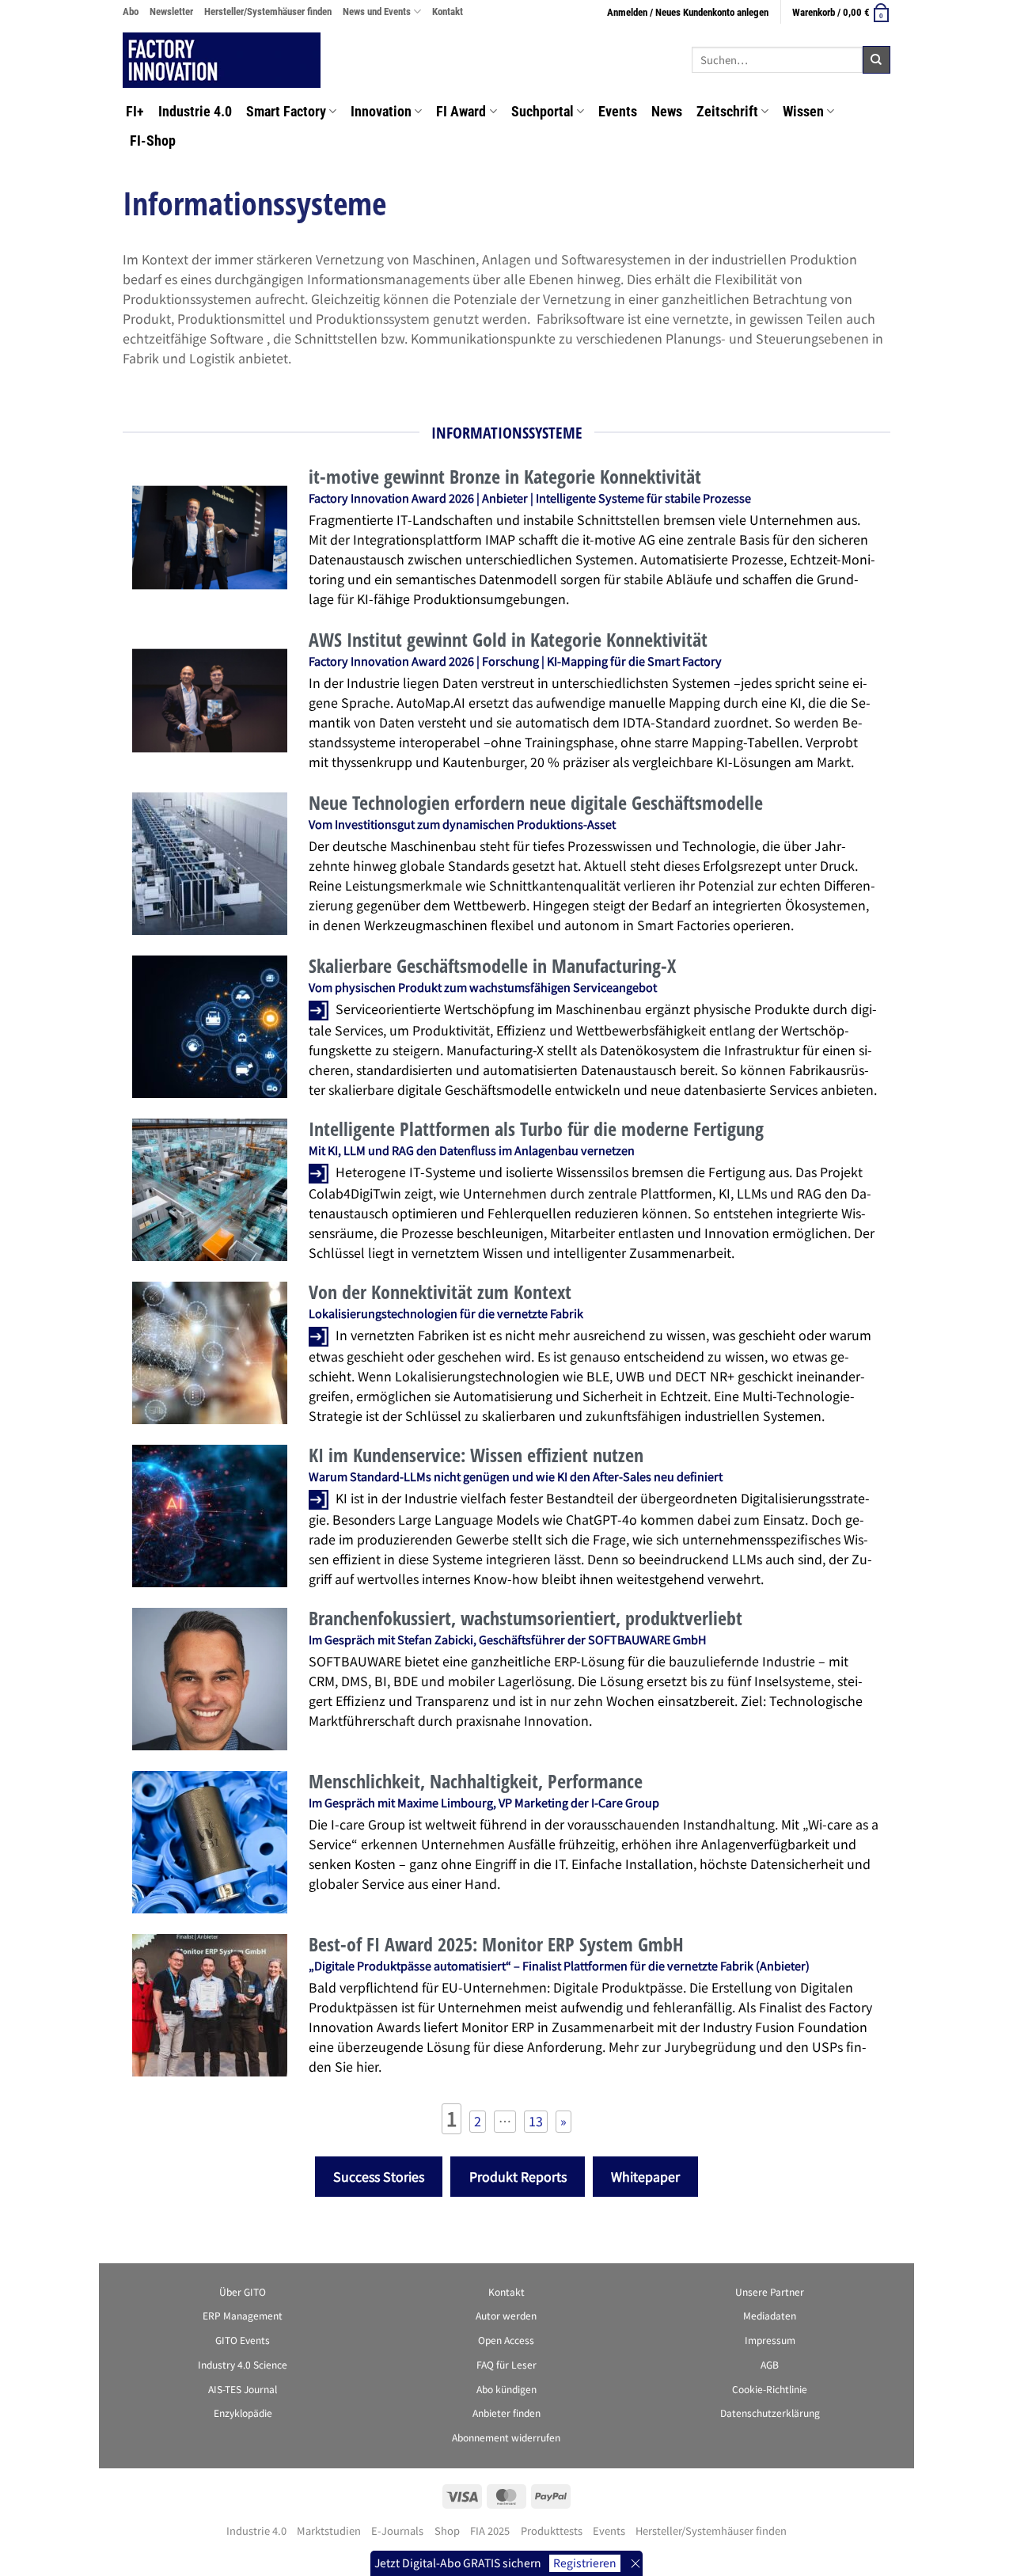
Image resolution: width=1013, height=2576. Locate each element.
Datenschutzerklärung (770, 2413)
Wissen (803, 112)
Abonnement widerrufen (506, 2437)
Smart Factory (286, 112)
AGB (770, 2364)
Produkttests (552, 2530)
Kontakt (448, 11)
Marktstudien (329, 2530)
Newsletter (171, 11)
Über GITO (243, 2291)
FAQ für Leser (506, 2364)
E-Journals (397, 2530)
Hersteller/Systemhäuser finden (268, 11)
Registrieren (585, 2563)
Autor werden (506, 2315)
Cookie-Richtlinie (770, 2389)
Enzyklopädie (243, 2413)
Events (618, 112)
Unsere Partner (770, 2291)
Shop (447, 2530)
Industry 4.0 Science (243, 2364)
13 (536, 2121)
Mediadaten (770, 2315)
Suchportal (543, 112)
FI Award (461, 112)
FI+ (133, 112)
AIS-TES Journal (243, 2389)
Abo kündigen (506, 2389)
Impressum (770, 2340)
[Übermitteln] (876, 60)
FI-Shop (153, 141)
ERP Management (243, 2315)
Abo (131, 11)
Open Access (506, 2340)
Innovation (381, 112)
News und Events (377, 11)
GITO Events (243, 2340)
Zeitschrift (727, 112)
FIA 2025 (490, 2530)
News (667, 112)
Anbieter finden (506, 2413)
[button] (841, 12)
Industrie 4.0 (195, 112)
